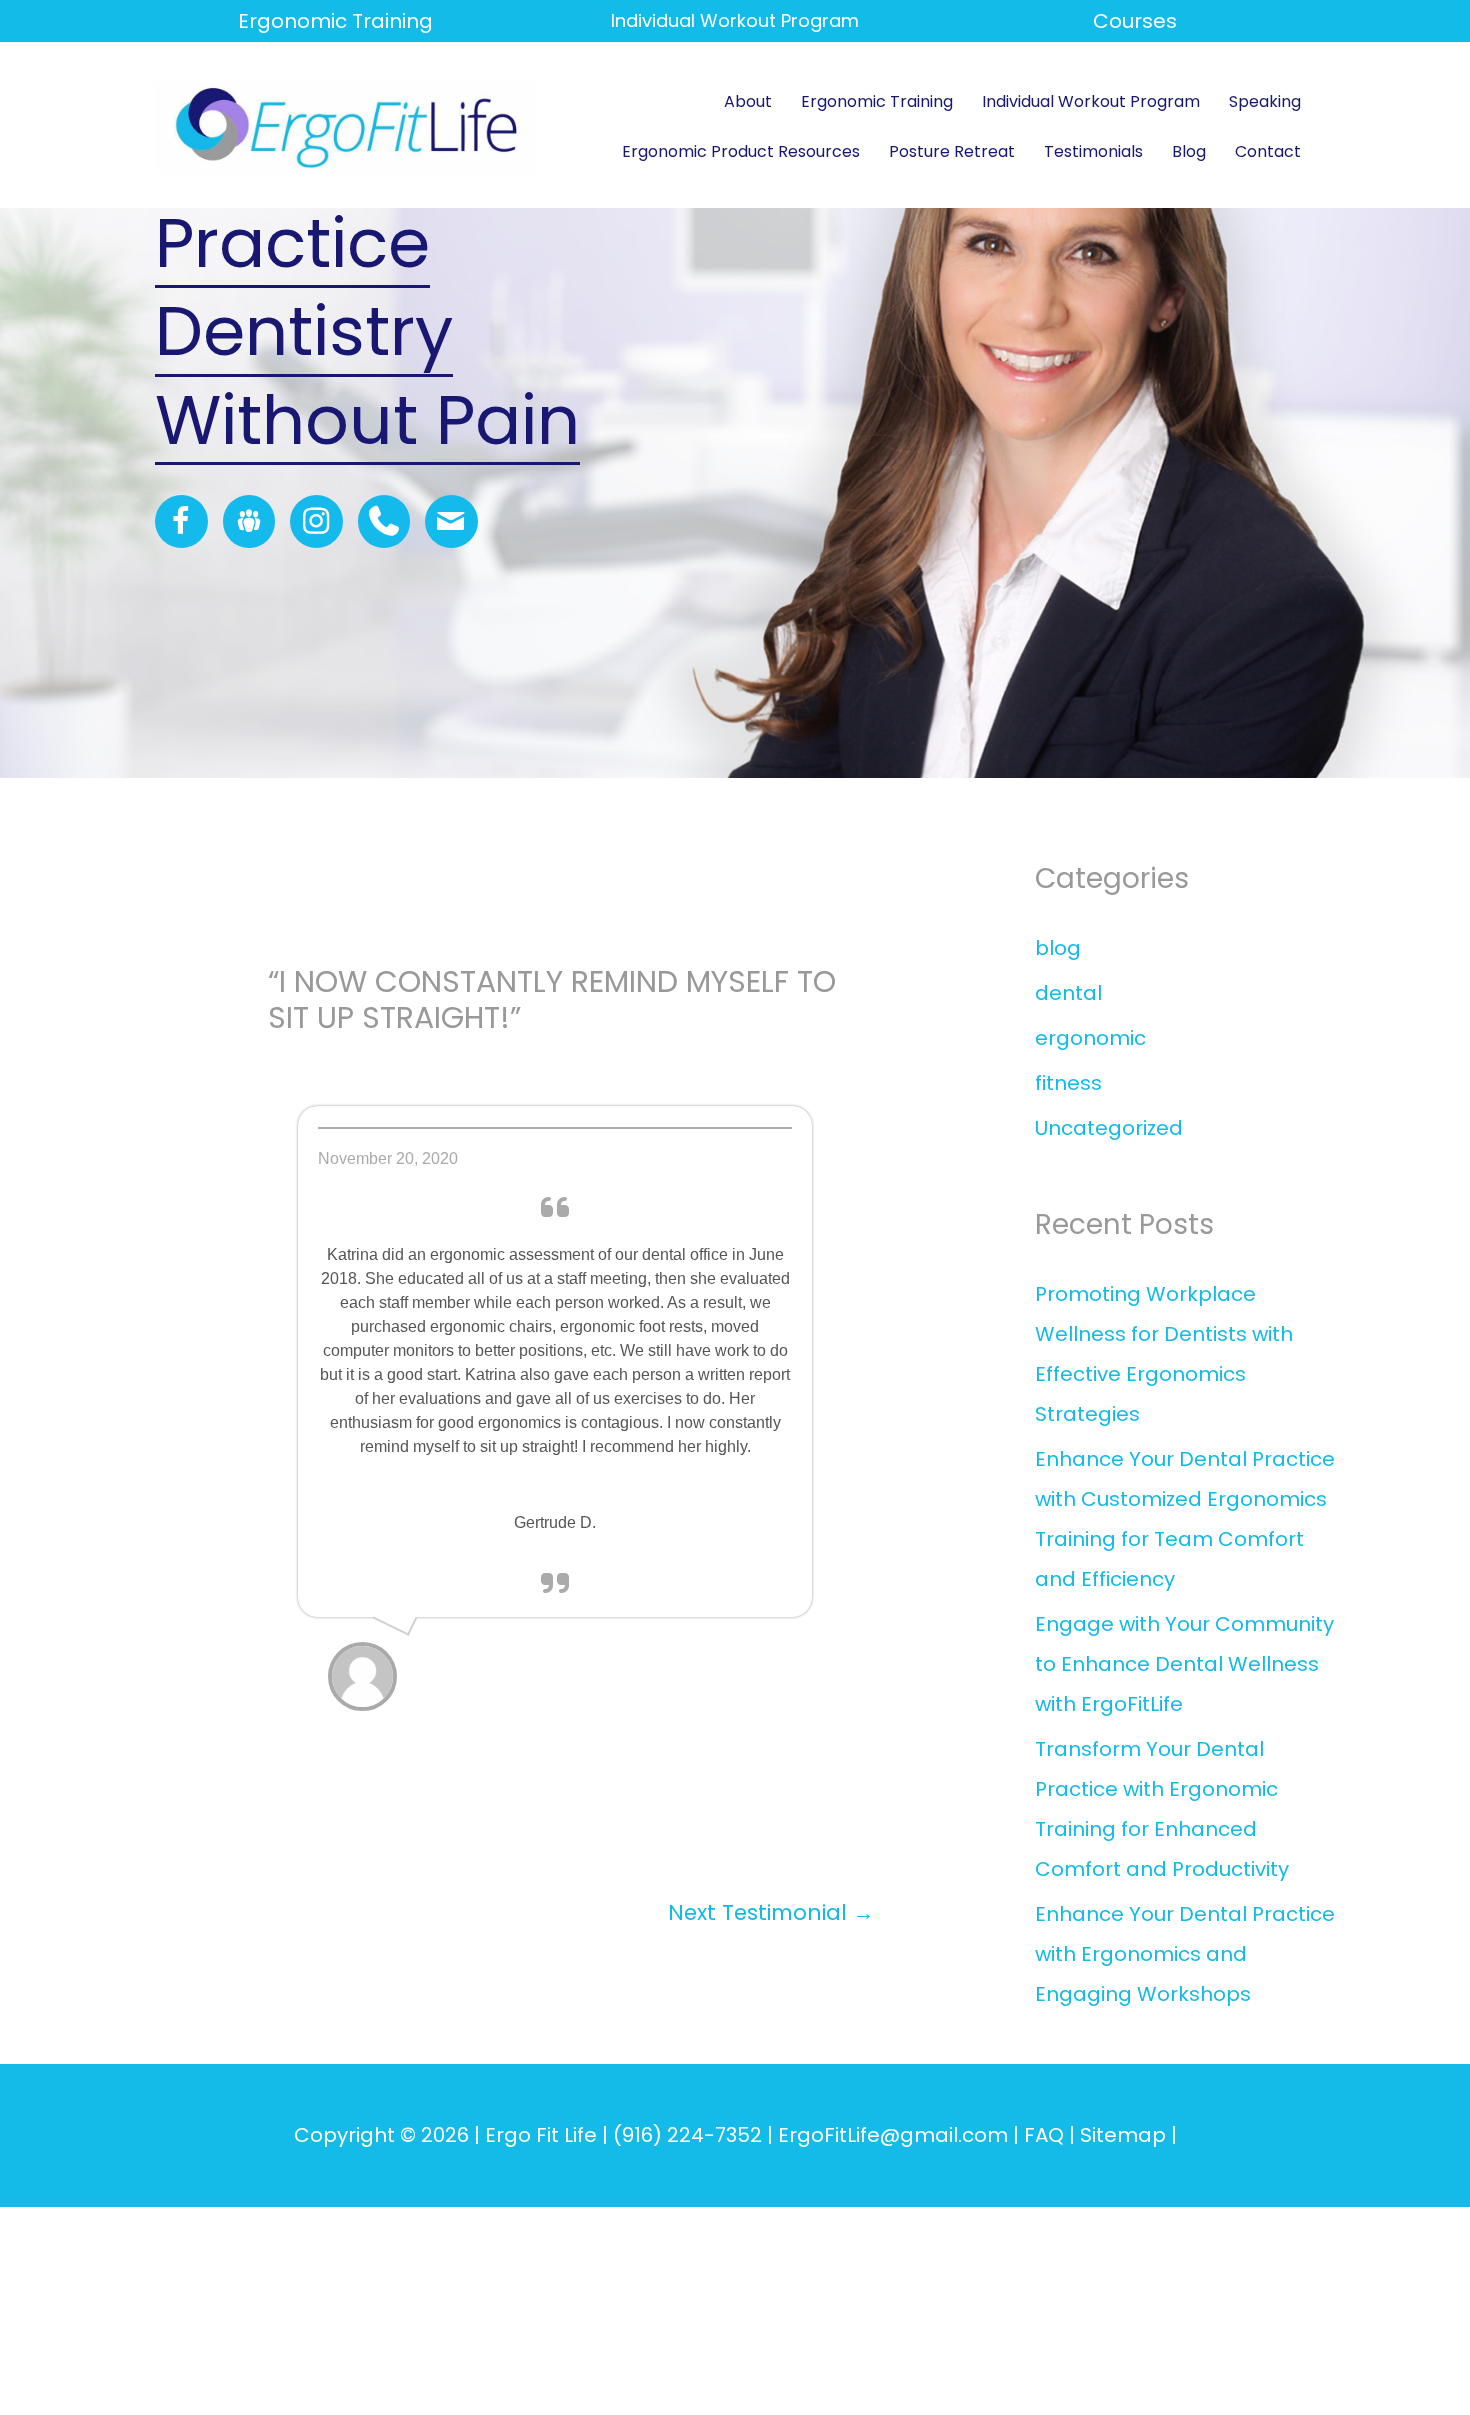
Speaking (1265, 101)
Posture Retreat (952, 151)
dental (1068, 993)
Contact (1268, 151)
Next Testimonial (771, 1912)
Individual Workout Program (1091, 101)
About (748, 101)
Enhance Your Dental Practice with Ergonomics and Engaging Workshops (1185, 1954)
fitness (1068, 1083)
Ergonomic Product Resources (741, 151)
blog (1058, 948)
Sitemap (1123, 2135)
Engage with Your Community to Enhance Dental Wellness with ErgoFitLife (1184, 1664)
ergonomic (1090, 1038)
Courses (1135, 21)
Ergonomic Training (335, 21)
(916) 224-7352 (687, 2135)
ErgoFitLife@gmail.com (893, 2135)
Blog (1189, 151)
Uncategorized (1109, 1128)
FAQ (1044, 2135)
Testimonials (1093, 151)
